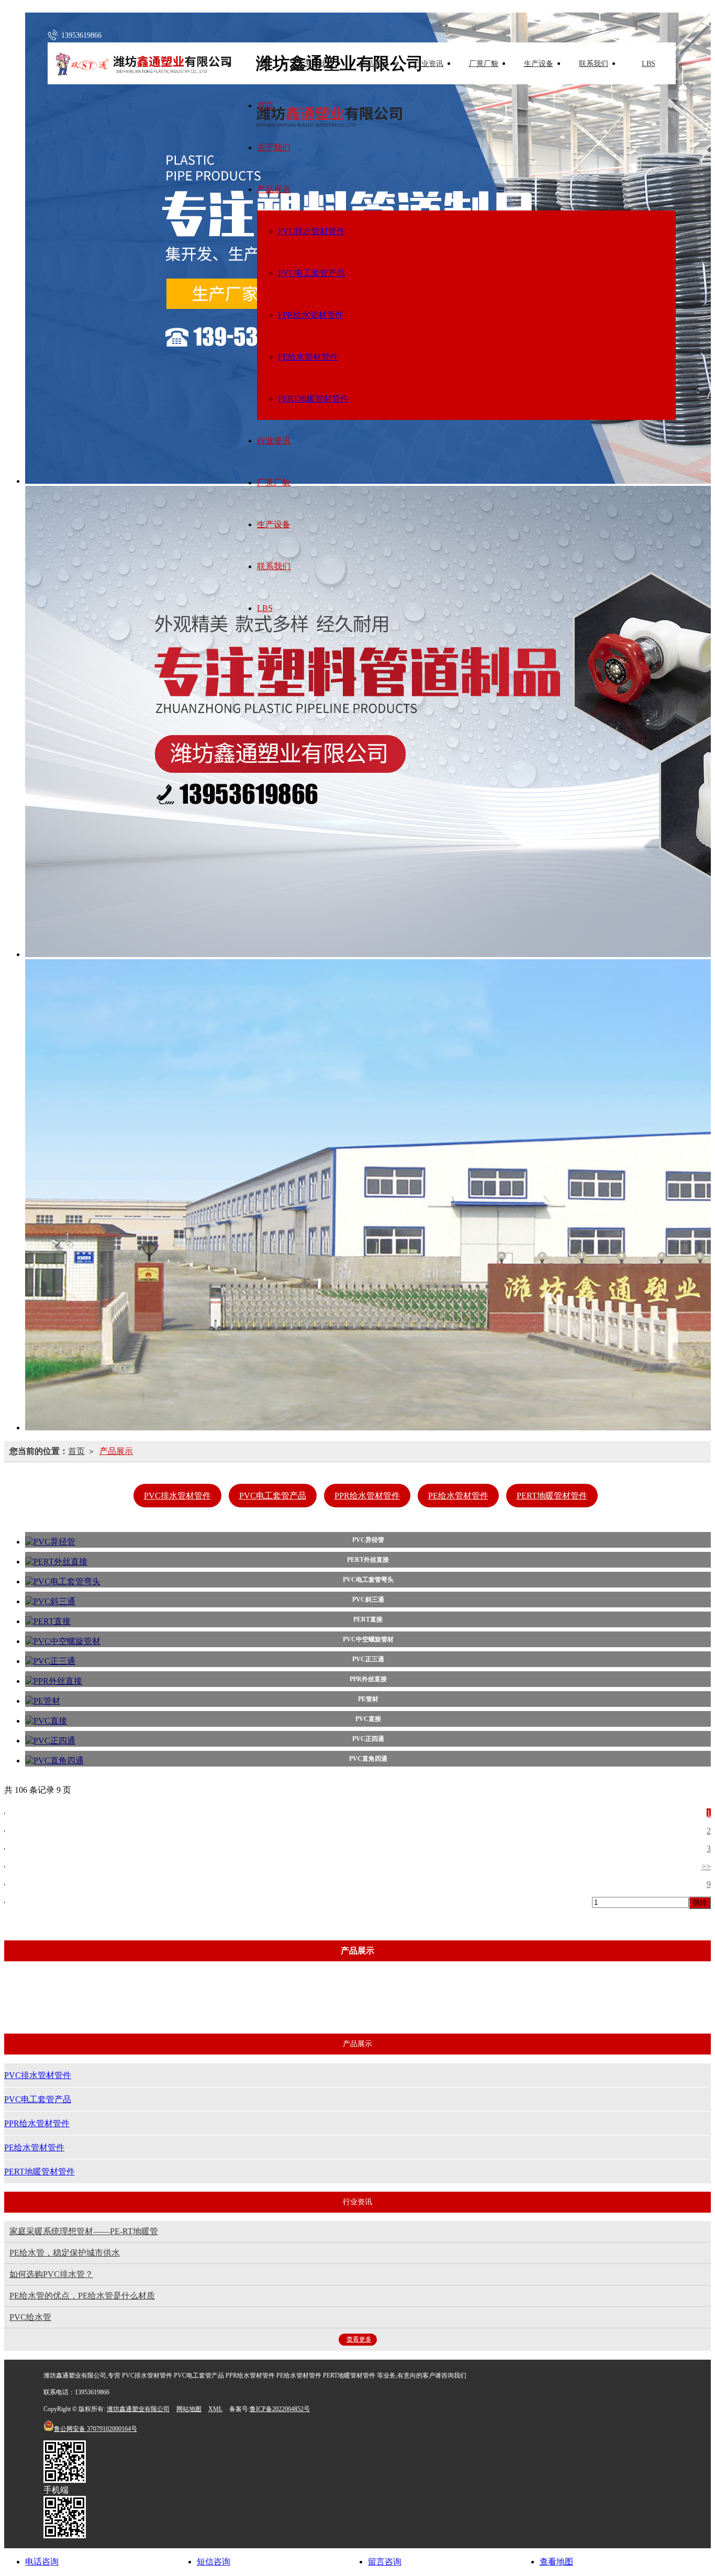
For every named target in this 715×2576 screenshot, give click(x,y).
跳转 (700, 1902)
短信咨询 (214, 2562)
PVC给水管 (30, 2317)
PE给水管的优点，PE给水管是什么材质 (82, 2296)
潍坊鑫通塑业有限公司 (138, 2409)
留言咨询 (385, 2562)
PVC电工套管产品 (311, 273)
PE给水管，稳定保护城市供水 (65, 2253)
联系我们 (594, 64)
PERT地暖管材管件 (313, 399)
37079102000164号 (96, 2429)
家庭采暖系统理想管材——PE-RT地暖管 (84, 2231)
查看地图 (556, 2562)
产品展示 (374, 64)
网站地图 (189, 2409)
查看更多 (359, 2339)
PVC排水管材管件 (311, 231)
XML (215, 2409)
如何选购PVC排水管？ (51, 2274)
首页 (264, 64)
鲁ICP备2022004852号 (280, 2409)
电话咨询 (42, 2562)
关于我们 (319, 64)
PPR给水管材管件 (311, 315)
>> (706, 1866)
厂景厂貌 (484, 64)
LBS (649, 64)
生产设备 (539, 64)
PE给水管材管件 (308, 357)
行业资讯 (429, 64)
